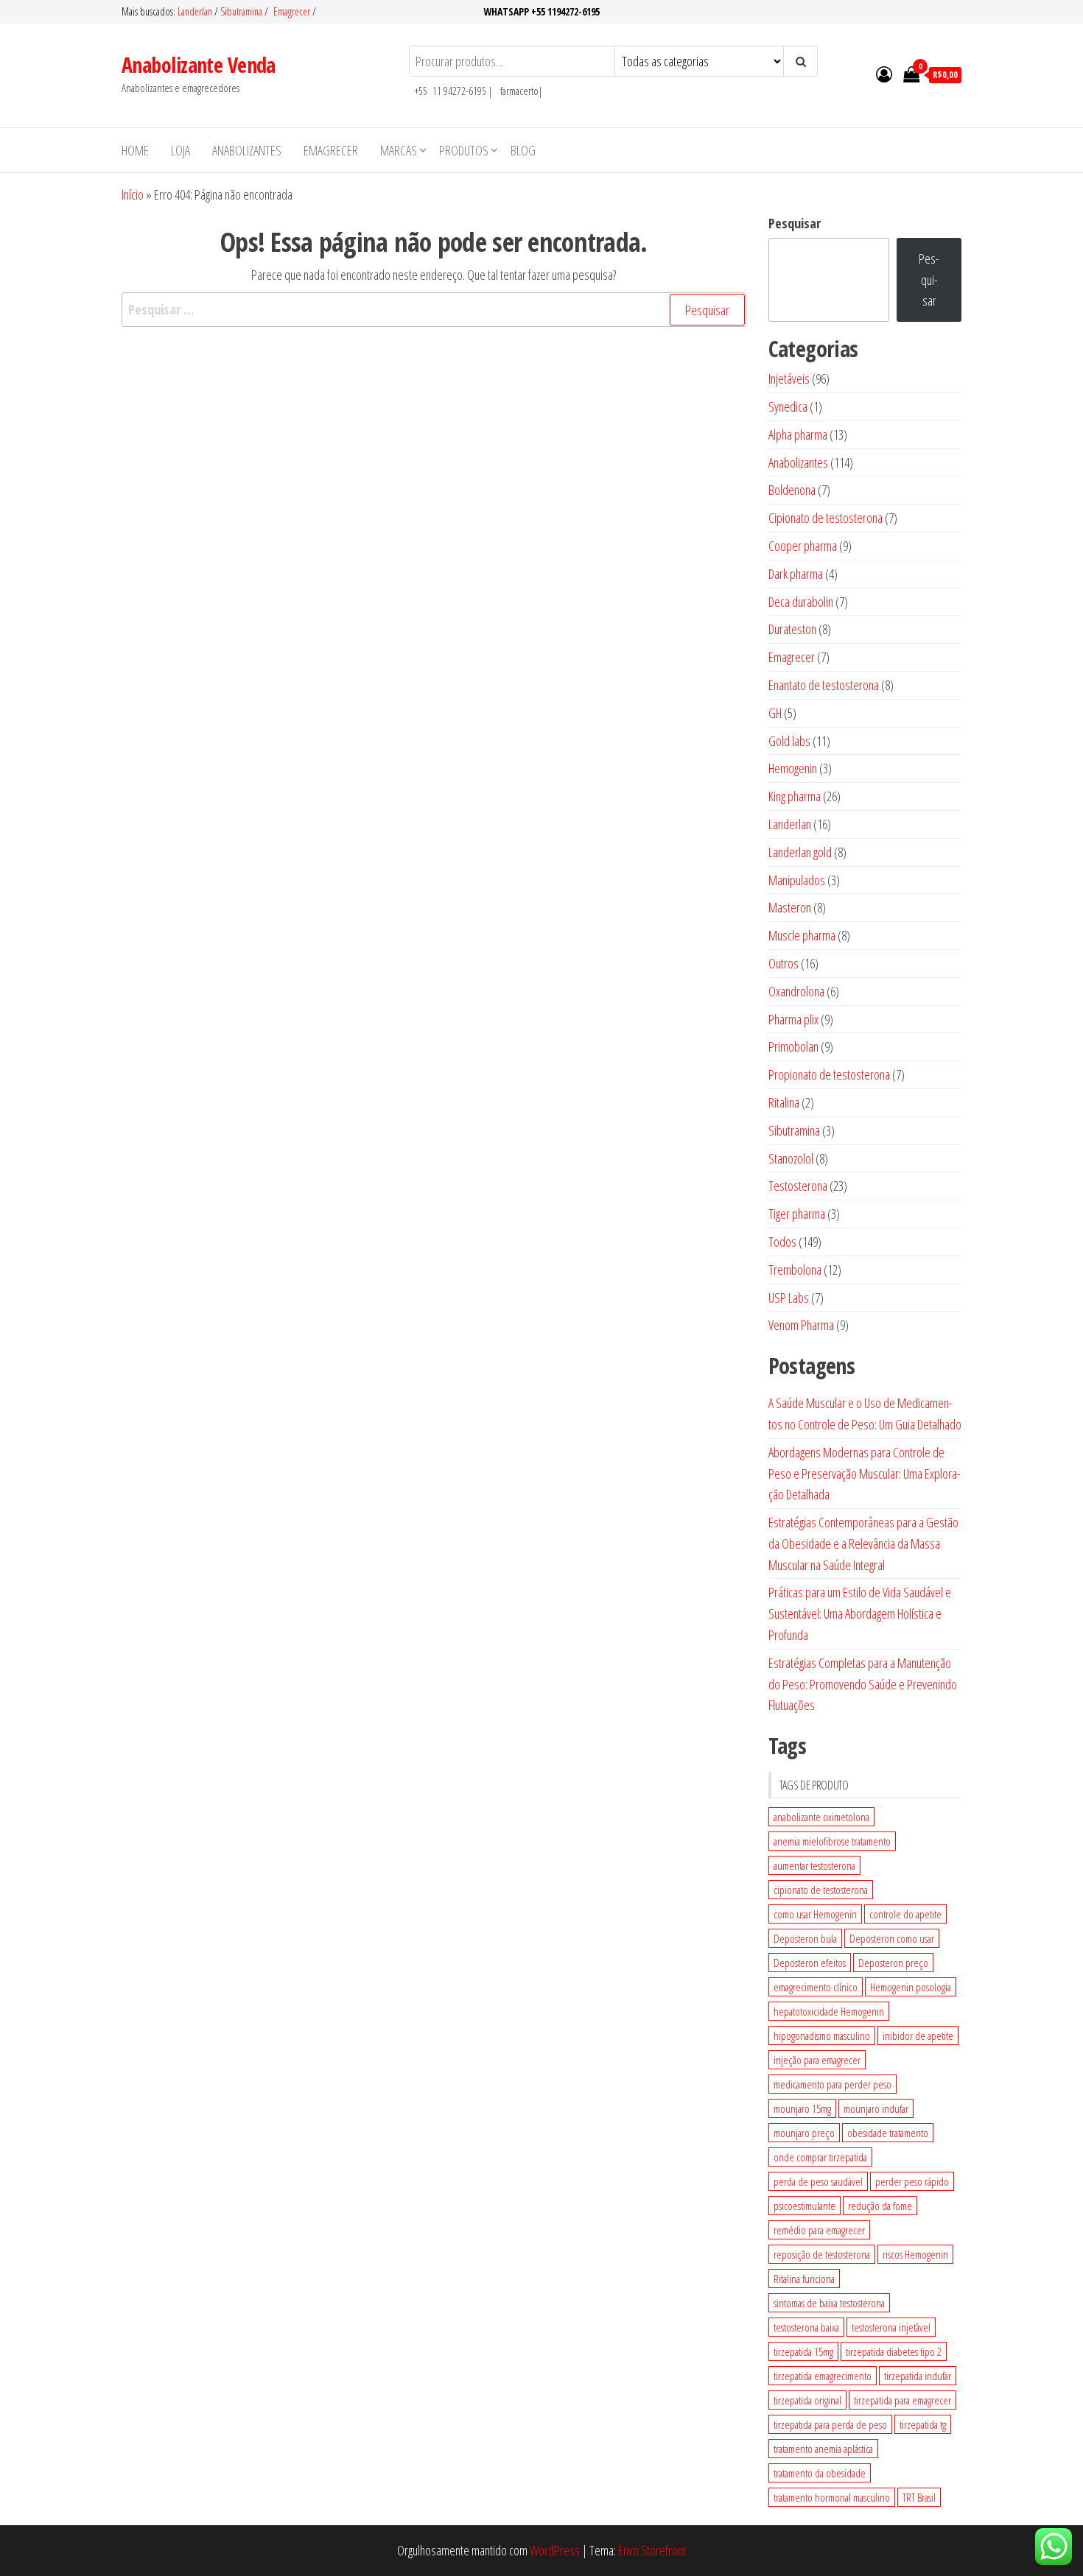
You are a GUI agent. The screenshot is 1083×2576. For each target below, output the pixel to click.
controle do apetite (905, 1914)
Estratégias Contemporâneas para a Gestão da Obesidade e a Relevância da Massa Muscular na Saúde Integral (863, 1544)
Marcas (399, 150)
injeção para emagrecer (817, 2060)
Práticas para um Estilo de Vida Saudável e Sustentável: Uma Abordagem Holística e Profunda (860, 1613)
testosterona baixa (806, 2327)
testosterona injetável (891, 2327)
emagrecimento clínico (816, 1987)
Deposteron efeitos (810, 1963)
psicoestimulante (805, 2206)
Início (133, 194)
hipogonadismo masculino (822, 2035)
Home (135, 150)
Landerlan (196, 11)
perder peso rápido (912, 2181)
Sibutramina (242, 11)
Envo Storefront (652, 2550)
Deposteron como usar (892, 1938)
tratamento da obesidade (820, 2473)
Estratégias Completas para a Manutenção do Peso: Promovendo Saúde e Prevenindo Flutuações (863, 1684)
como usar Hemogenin (815, 1914)
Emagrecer (292, 11)
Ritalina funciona (804, 2278)
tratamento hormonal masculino (832, 2497)
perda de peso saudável (818, 2181)
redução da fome (880, 2206)
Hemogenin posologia (911, 1987)
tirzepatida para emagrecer (902, 2400)
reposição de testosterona (822, 2254)
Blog (523, 150)
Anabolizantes (247, 150)
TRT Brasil (919, 2497)
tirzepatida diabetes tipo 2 (894, 2351)
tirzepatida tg (923, 2424)
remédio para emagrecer (819, 2230)
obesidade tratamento (888, 2133)
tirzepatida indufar (918, 2376)
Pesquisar (795, 223)
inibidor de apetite (918, 2035)
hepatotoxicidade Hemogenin (829, 2011)
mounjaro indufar (876, 2108)
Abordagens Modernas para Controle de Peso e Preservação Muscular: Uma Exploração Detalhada (865, 1474)
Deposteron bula (805, 1938)
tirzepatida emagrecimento (823, 2376)
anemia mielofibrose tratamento (832, 1841)
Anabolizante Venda (199, 65)
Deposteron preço (893, 1963)
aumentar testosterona (814, 1865)
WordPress (555, 2550)
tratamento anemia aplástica (823, 2449)
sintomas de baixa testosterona (829, 2303)
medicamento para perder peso (833, 2084)
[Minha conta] (884, 74)
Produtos (464, 150)
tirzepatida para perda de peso (830, 2424)
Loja (180, 150)
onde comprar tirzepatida (820, 2157)
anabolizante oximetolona (821, 1817)
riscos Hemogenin (915, 2254)
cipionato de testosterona (821, 1890)
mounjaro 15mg (802, 2108)
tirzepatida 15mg (803, 2351)
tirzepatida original (807, 2400)
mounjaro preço (804, 2133)
